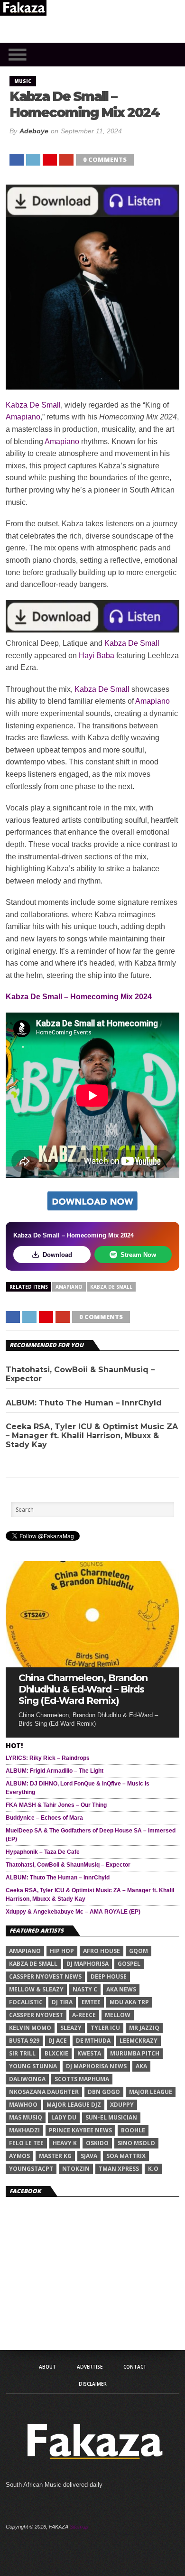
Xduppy (122, 2105)
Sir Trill (22, 2053)
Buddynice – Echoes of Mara (44, 1818)
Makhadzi (24, 2130)
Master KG (55, 2156)
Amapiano (23, 417)
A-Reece (84, 2015)
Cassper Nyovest (36, 2015)
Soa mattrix (126, 2156)
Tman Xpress (119, 2169)
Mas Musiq (26, 2117)
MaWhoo (23, 2105)
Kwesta (89, 2053)
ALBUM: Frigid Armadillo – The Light (55, 1771)
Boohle (133, 2130)
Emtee (91, 2002)
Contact (135, 2367)
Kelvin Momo (30, 2028)
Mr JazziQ (144, 2028)
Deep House (109, 1976)
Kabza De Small (33, 405)
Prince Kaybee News (80, 2130)
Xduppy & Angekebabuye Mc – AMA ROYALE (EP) (73, 1912)
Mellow (118, 2015)
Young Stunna (33, 2066)
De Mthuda (93, 2041)
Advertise (90, 2367)
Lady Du (64, 2117)
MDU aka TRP (129, 2002)
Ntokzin (76, 2169)
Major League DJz (74, 2105)
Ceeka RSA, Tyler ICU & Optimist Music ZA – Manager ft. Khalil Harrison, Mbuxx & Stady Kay (92, 1436)
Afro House (102, 1951)
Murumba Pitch (135, 2053)
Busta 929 (24, 2041)
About (47, 2367)
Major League (151, 2092)
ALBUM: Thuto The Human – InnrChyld (84, 1403)
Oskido (97, 2143)
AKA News (121, 1989)
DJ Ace (58, 2041)
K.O (153, 2169)
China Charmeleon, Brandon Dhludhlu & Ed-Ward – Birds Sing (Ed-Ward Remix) (83, 1689)
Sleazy (71, 2028)
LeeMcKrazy (139, 2041)
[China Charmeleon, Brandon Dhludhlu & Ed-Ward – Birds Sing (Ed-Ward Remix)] (92, 1665)
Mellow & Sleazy (36, 1989)
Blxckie (56, 2053)
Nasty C (85, 1989)
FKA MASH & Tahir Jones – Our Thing (56, 1805)
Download (57, 1255)
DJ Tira (62, 2002)
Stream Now (138, 1255)
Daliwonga (27, 2079)
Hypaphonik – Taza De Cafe (43, 1852)
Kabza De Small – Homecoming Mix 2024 (79, 997)
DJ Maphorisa (88, 1964)
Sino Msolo (136, 2143)
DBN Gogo (104, 2092)
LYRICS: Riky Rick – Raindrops (48, 1758)
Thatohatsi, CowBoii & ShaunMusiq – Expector (80, 1374)
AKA (141, 2066)
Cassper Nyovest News (45, 1976)
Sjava (89, 2156)
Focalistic (26, 2002)
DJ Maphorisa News (96, 2066)
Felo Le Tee (26, 2143)
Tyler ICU (105, 2028)
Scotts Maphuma (82, 2079)
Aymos (19, 2156)
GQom (139, 1951)
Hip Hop (62, 1951)
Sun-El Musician (111, 2117)
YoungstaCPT (31, 2169)
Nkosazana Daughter (44, 2092)
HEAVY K (65, 2143)
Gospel (129, 1964)
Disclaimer (93, 2384)
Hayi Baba (97, 656)
